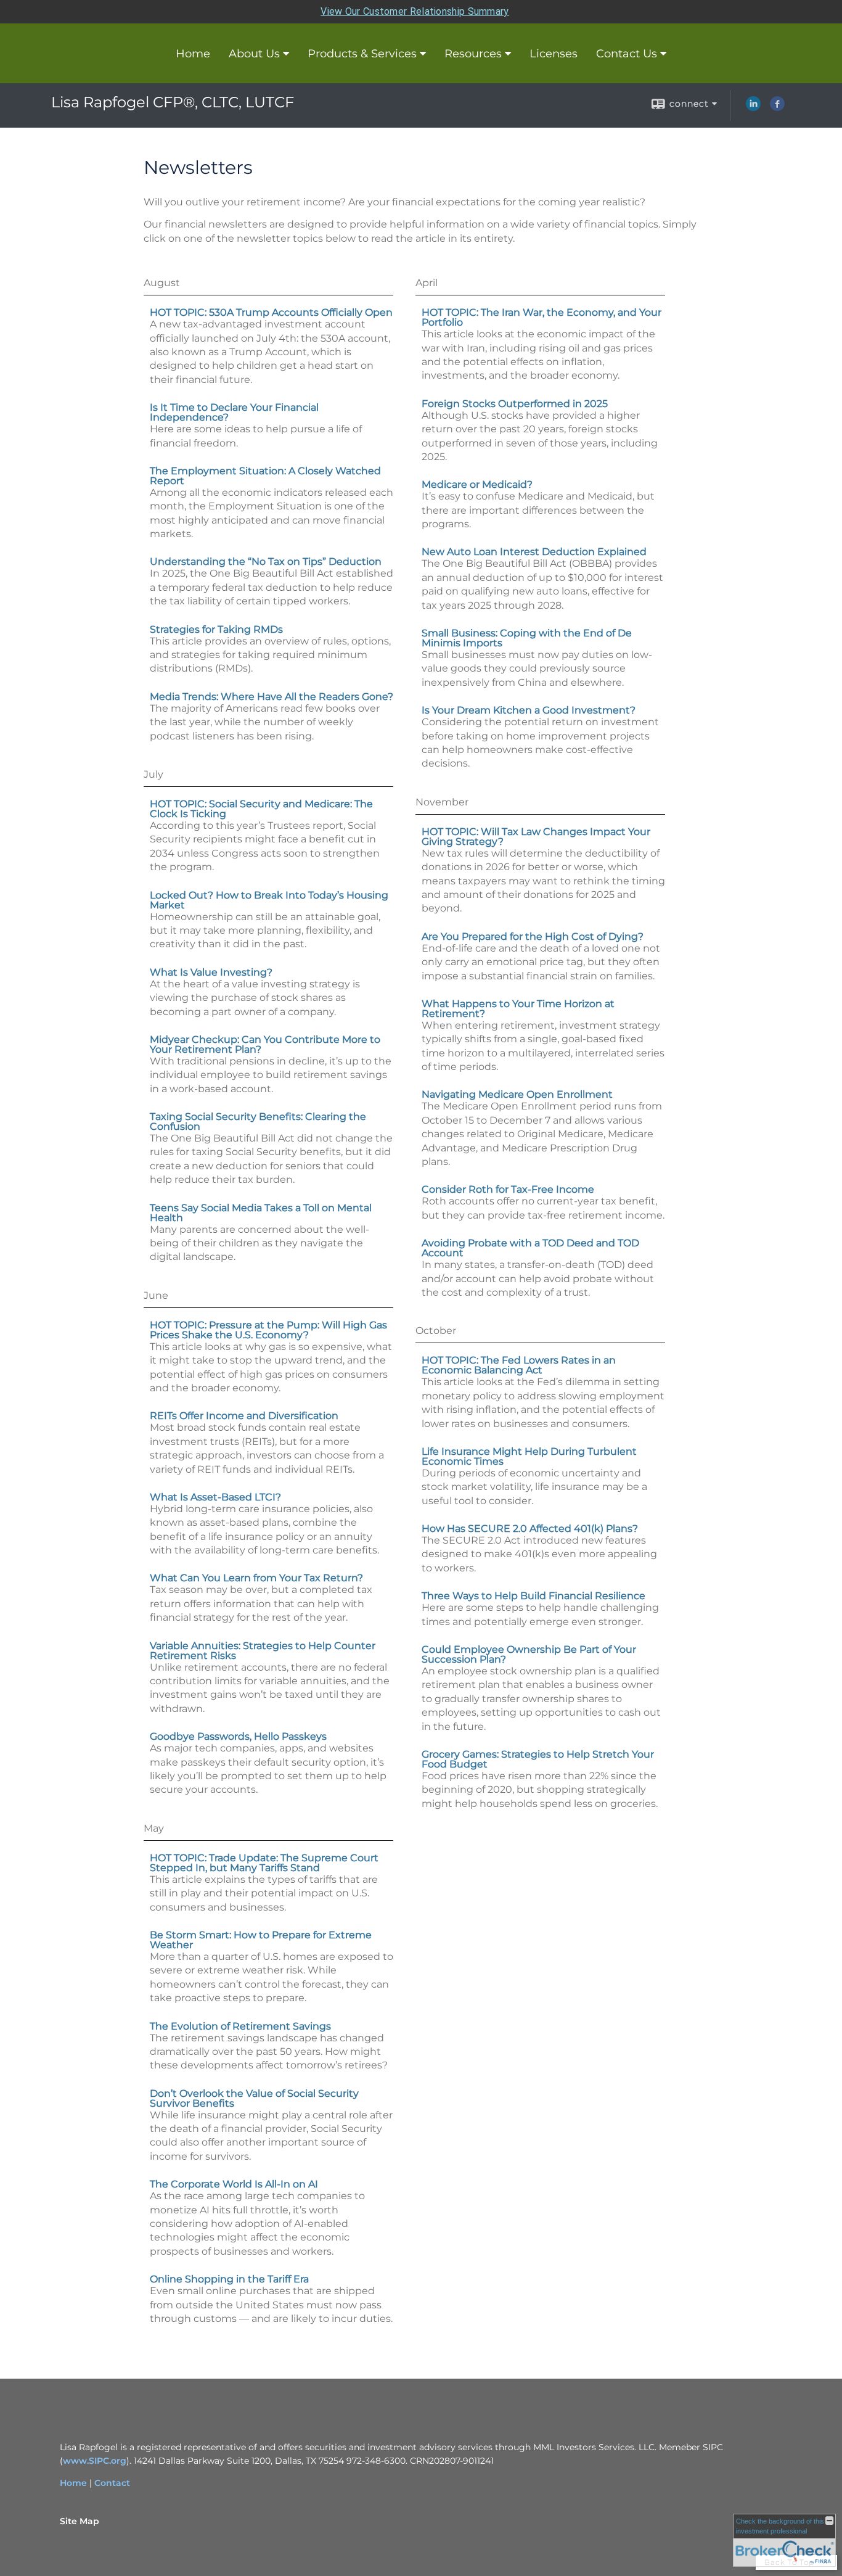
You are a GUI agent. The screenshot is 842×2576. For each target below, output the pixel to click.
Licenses (554, 54)
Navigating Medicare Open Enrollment (517, 1094)
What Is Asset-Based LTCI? (215, 1497)
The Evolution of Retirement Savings (240, 2026)
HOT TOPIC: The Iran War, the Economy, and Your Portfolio (542, 317)
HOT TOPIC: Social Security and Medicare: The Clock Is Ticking (261, 809)
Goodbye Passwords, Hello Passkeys (238, 1736)
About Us (254, 54)
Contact (112, 2483)
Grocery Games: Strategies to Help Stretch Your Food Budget (538, 1759)
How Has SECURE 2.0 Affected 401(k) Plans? (530, 1529)
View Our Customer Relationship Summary (415, 11)
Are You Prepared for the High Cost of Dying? (533, 936)
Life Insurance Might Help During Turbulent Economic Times (529, 1456)
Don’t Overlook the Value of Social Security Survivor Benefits (254, 2098)
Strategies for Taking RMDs (216, 629)
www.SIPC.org (95, 2461)
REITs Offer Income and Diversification (244, 1416)
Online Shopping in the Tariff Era (229, 2279)
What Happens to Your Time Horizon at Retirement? (518, 1009)
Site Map (80, 2521)
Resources (473, 54)
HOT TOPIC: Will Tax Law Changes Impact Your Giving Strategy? (536, 837)
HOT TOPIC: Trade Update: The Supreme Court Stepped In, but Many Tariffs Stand (264, 1863)
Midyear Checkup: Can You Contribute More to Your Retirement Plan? (265, 1044)
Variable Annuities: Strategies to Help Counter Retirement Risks (263, 1651)
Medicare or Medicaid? (477, 484)
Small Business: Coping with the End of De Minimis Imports (527, 638)
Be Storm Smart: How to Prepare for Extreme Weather (261, 1940)
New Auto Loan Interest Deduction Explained (534, 552)
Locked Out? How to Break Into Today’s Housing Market (269, 900)
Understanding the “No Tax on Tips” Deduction (266, 562)
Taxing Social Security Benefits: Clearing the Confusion (258, 1121)
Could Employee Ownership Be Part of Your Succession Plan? (529, 1654)
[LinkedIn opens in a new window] (753, 108)
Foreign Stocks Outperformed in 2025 (515, 404)
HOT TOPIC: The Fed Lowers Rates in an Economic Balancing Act (519, 1365)
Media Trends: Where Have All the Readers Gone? (272, 697)
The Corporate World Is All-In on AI (234, 2184)
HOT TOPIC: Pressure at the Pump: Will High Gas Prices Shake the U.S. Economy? (268, 1330)
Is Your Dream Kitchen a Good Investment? (529, 710)
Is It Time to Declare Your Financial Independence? (234, 412)
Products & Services (362, 54)
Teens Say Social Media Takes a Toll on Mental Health (261, 1213)
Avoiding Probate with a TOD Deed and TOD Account (530, 1248)
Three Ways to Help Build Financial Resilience (533, 1596)
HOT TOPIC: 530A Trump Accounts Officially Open (271, 312)
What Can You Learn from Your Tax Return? (256, 1578)
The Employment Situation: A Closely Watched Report (265, 476)
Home (193, 54)
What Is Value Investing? (211, 972)
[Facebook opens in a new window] (777, 108)
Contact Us (627, 54)
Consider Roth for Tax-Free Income (508, 1189)
